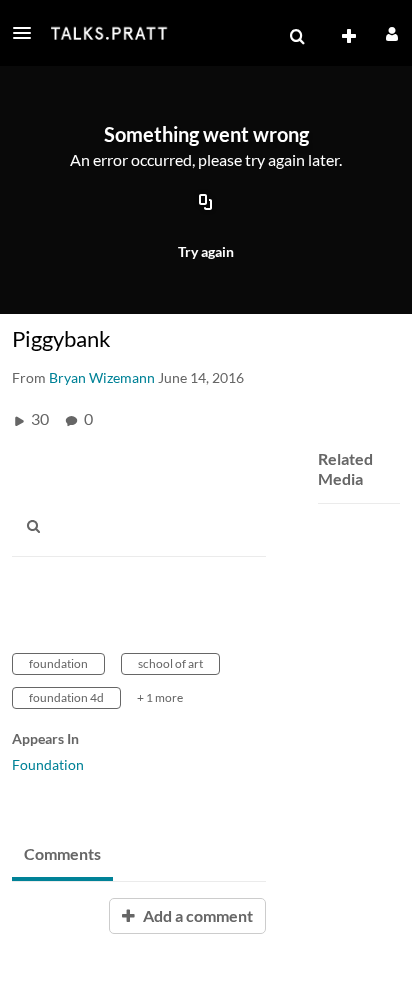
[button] (28, 33)
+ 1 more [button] (160, 697)
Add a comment (196, 915)
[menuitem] (297, 37)
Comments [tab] (62, 853)
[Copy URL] (206, 203)
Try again (206, 251)
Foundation (48, 764)
